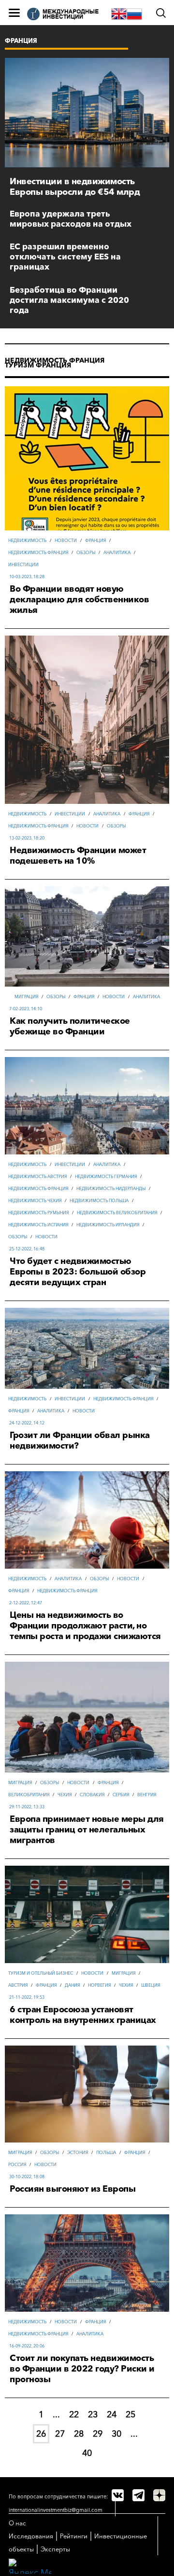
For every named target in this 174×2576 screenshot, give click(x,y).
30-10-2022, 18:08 (27, 2176)
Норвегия (99, 1985)
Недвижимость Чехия (35, 1200)
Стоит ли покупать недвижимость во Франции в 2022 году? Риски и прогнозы (82, 2369)
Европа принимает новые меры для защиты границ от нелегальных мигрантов (87, 1830)
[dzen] (159, 2495)
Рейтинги (74, 2536)
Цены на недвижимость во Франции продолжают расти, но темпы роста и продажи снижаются (85, 1626)
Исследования (31, 2536)
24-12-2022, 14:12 (27, 1423)
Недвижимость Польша (99, 1200)
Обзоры (86, 552)
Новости (66, 540)
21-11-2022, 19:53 (27, 1997)
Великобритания (29, 1795)
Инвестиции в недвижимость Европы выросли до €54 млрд (75, 187)
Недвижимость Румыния (38, 1213)
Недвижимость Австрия (37, 1176)
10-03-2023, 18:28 (27, 576)
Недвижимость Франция (55, 360)
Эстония (78, 2152)
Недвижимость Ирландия (108, 1225)
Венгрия (147, 1795)
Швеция (151, 1985)
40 (87, 2453)
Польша (106, 2152)
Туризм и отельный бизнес (41, 1973)
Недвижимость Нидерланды (111, 1188)
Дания (72, 1985)
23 (93, 2414)
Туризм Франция (38, 365)
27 (60, 2434)
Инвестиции (23, 564)
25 (130, 2414)
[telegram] (138, 2495)
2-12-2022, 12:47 (26, 1603)
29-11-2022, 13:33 (27, 1807)
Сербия (121, 1795)
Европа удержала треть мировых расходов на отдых (71, 218)
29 (98, 2434)
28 (79, 2434)
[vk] (118, 2495)
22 (74, 2414)
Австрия (18, 1985)
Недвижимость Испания (38, 1225)
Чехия (65, 1795)
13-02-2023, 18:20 (27, 838)
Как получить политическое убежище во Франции (70, 1026)
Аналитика (117, 552)
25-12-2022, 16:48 (27, 1249)
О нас (17, 2523)
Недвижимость (27, 540)
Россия (17, 2164)
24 (112, 2414)
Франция (95, 540)
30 (116, 2434)
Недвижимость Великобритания (117, 1213)
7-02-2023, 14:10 (26, 1009)
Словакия (92, 1795)
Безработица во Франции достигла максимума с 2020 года (69, 300)
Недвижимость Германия (106, 1176)
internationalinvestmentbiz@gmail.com (56, 2510)
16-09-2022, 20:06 (27, 2346)
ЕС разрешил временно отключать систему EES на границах (65, 256)
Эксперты (55, 2549)
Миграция (26, 997)
